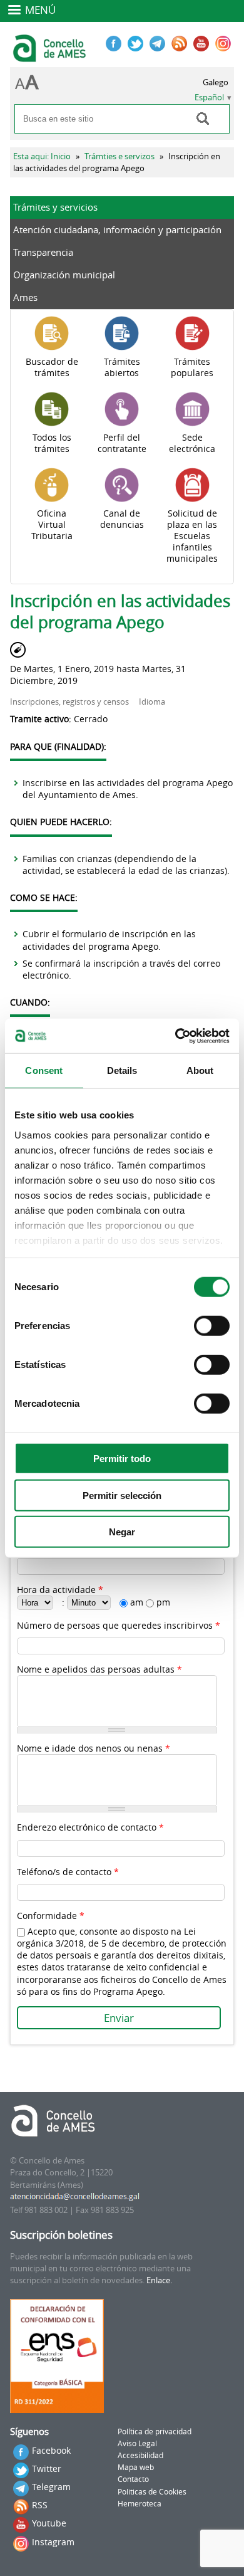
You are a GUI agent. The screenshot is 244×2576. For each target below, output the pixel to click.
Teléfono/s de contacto (68, 1872)
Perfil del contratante (122, 443)
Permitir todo (122, 1459)
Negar (122, 1532)
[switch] (212, 1326)
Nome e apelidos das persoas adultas (99, 1669)
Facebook (51, 2450)
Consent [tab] (44, 1070)
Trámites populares (192, 367)
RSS (40, 2505)
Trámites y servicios (55, 207)
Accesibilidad (140, 2455)
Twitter (47, 2468)
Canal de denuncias (122, 519)
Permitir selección (122, 1495)
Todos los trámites (52, 443)
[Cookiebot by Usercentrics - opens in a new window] (175, 1036)
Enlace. (159, 2280)
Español (209, 97)
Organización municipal (64, 275)
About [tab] (200, 1070)
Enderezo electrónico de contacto (90, 1827)
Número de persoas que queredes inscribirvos (119, 1625)
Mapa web (136, 2467)
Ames (25, 297)
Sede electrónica (192, 443)
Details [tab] (122, 1070)
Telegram (51, 2487)
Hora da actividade (60, 1590)
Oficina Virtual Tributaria (52, 525)
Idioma (152, 702)
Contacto (133, 2479)
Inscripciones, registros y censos (69, 702)
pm (163, 1602)
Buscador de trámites (52, 367)
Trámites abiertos (122, 367)
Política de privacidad (155, 2431)
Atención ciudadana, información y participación (117, 229)
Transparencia (43, 252)
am (138, 1602)
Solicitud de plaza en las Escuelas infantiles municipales (192, 536)
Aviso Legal (137, 2443)
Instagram (53, 2542)
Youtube (49, 2523)
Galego (216, 82)
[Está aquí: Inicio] (51, 56)
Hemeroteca (140, 2504)
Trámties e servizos (119, 156)
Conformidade (51, 1916)
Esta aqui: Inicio (42, 156)
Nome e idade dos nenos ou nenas (94, 1748)
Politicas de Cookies (152, 2492)
